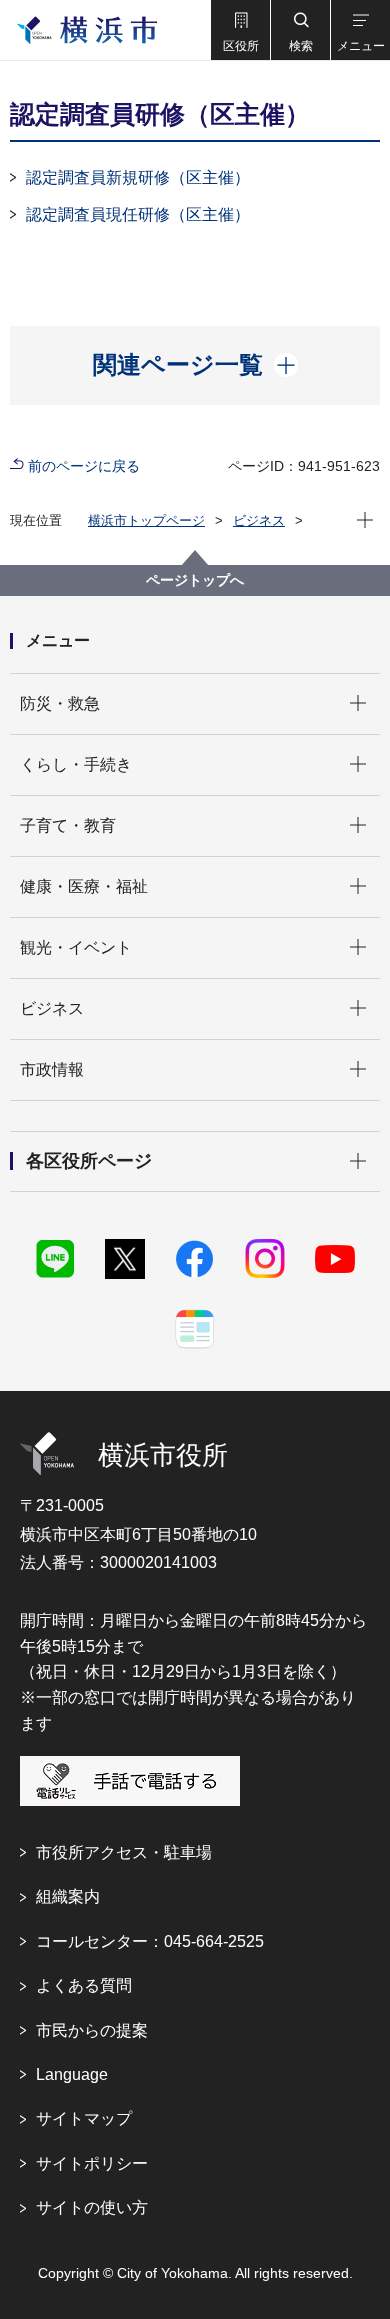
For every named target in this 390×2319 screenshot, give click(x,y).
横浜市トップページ (146, 520)
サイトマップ (84, 2118)
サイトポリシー (92, 2163)
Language (72, 2074)
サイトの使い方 (92, 2207)
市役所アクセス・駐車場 (124, 1852)
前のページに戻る (84, 466)
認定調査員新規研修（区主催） (138, 177)
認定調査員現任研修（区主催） (138, 214)
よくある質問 (84, 1985)
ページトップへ (195, 580)
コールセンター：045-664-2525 (150, 1941)
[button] (240, 30)
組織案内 (68, 1896)
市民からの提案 (92, 2030)
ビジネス (259, 520)
